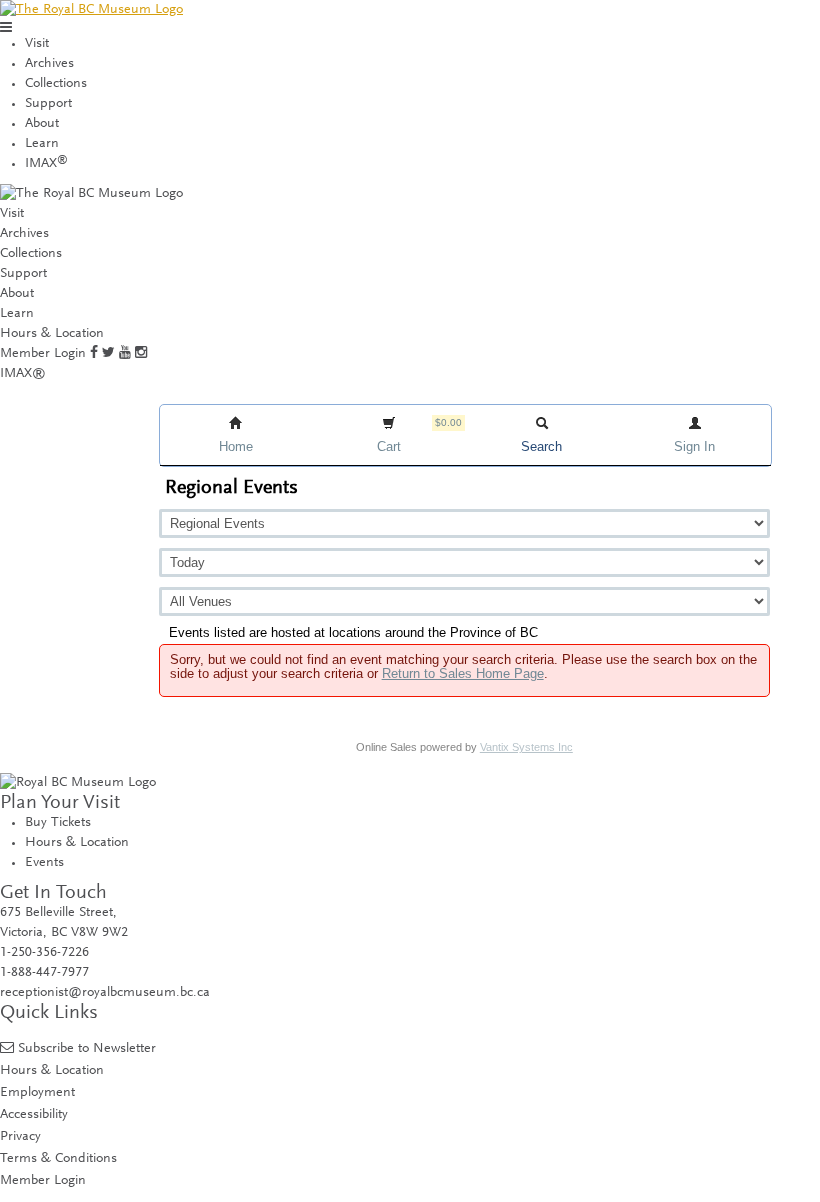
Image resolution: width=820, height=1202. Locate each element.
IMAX (46, 164)
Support (48, 104)
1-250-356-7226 (44, 953)
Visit (37, 44)
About (42, 124)
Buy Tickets (58, 823)
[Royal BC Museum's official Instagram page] (141, 354)
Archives (49, 64)
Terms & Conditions (58, 1158)
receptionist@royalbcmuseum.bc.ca (105, 993)
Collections (56, 84)
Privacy (20, 1136)
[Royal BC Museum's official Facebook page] (94, 354)
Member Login (43, 354)
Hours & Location (52, 334)
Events (44, 863)
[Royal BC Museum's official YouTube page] (125, 354)
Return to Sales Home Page (463, 673)
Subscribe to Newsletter (87, 1048)
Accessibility (34, 1114)
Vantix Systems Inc (526, 747)
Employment (37, 1092)
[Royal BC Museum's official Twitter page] (108, 354)
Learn (42, 144)
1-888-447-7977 (44, 973)
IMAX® (23, 374)
